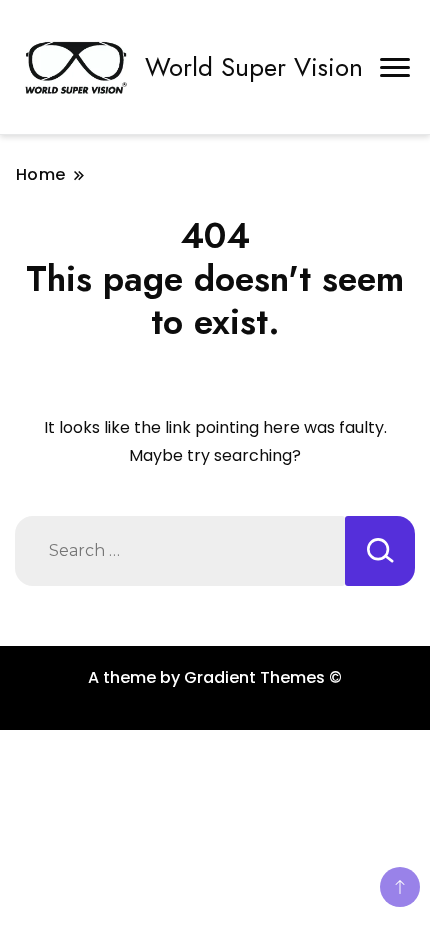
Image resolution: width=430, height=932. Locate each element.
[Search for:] (180, 551)
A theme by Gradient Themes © (215, 677)
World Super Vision (254, 67)
